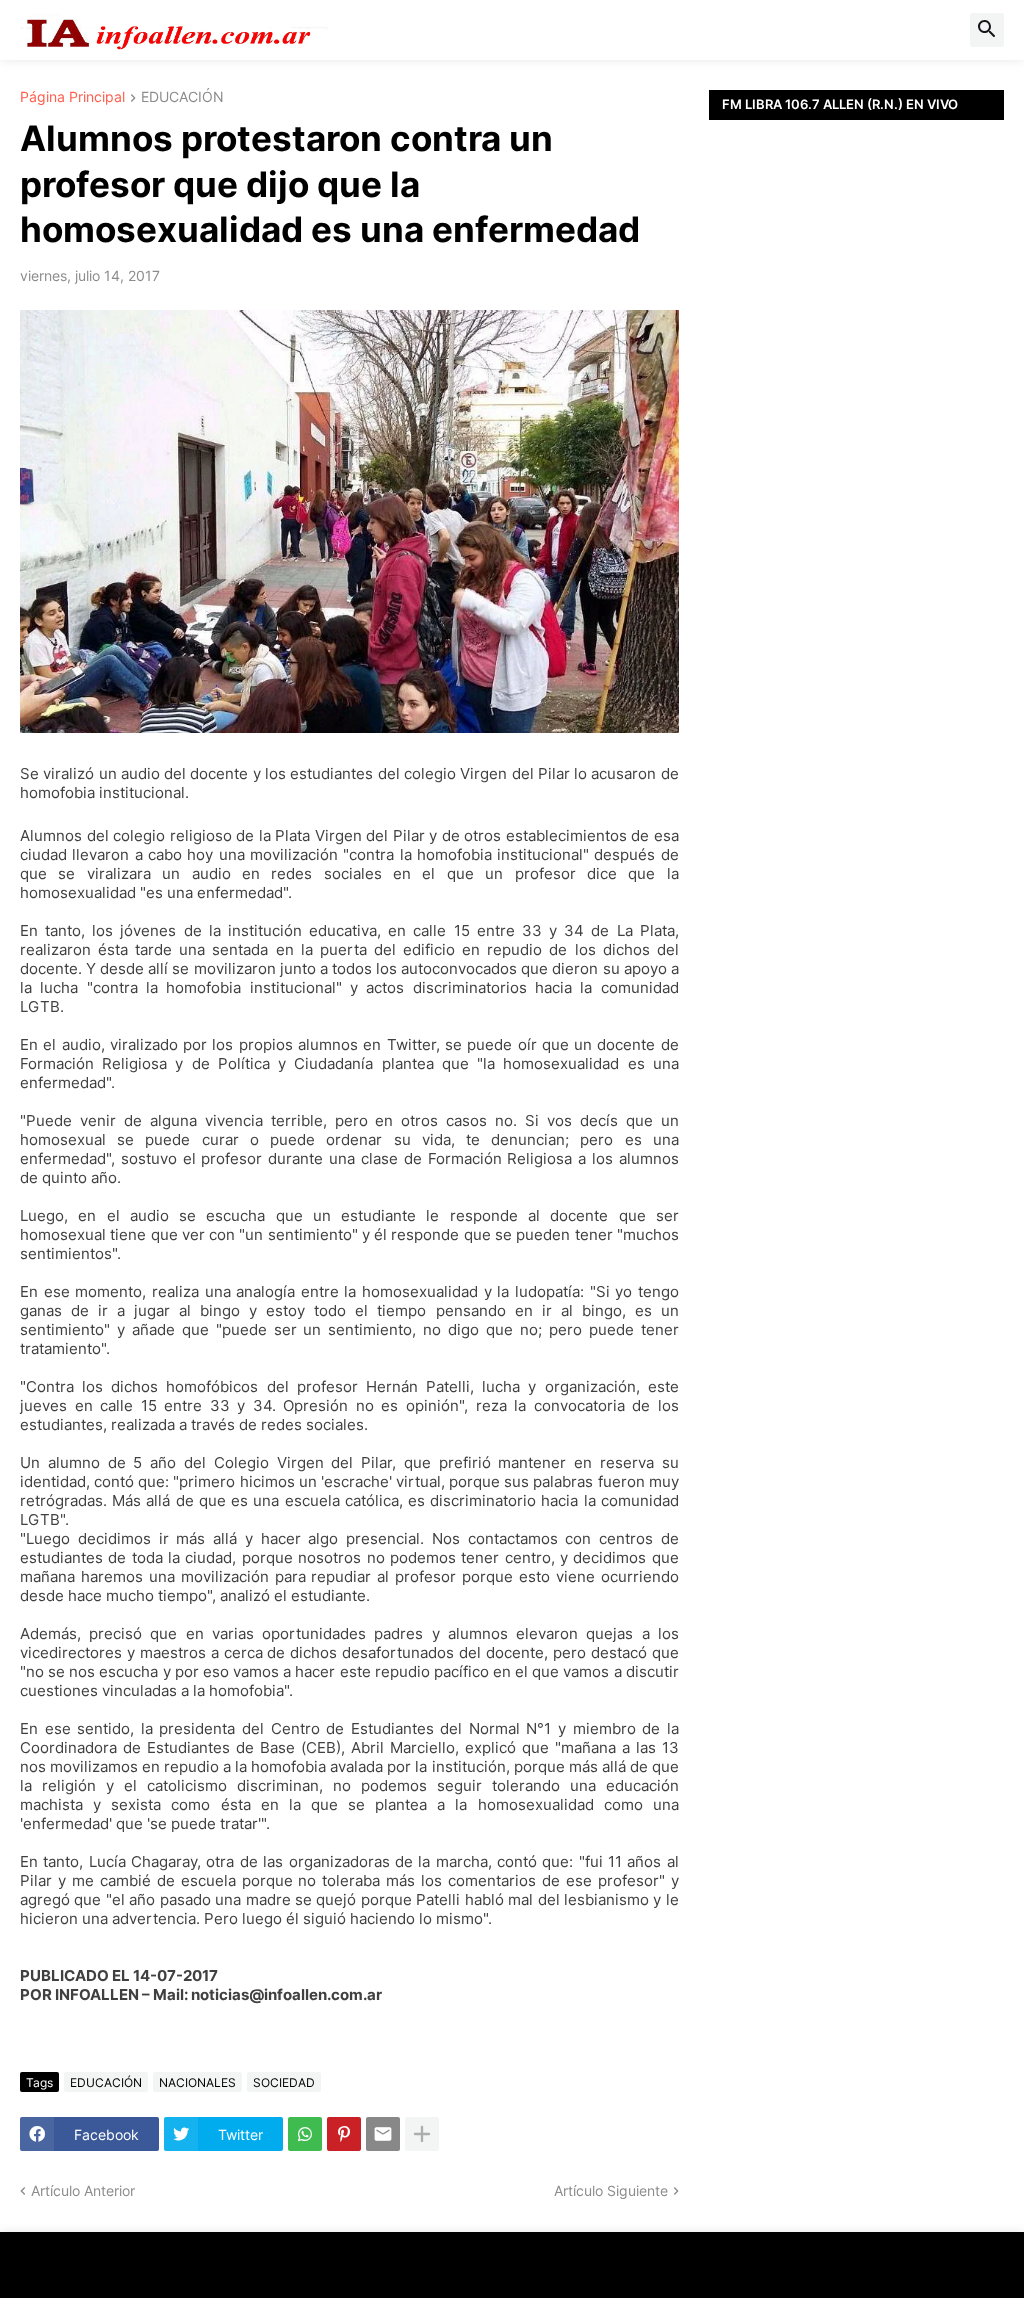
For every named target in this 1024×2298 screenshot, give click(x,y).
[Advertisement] (856, 395)
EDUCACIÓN (182, 97)
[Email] (383, 2134)
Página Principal (72, 97)
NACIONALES (197, 2082)
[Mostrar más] (422, 2134)
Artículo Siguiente (611, 2190)
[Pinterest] (344, 2134)
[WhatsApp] (305, 2134)
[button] (987, 30)
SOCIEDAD (284, 2082)
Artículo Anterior (83, 2190)
